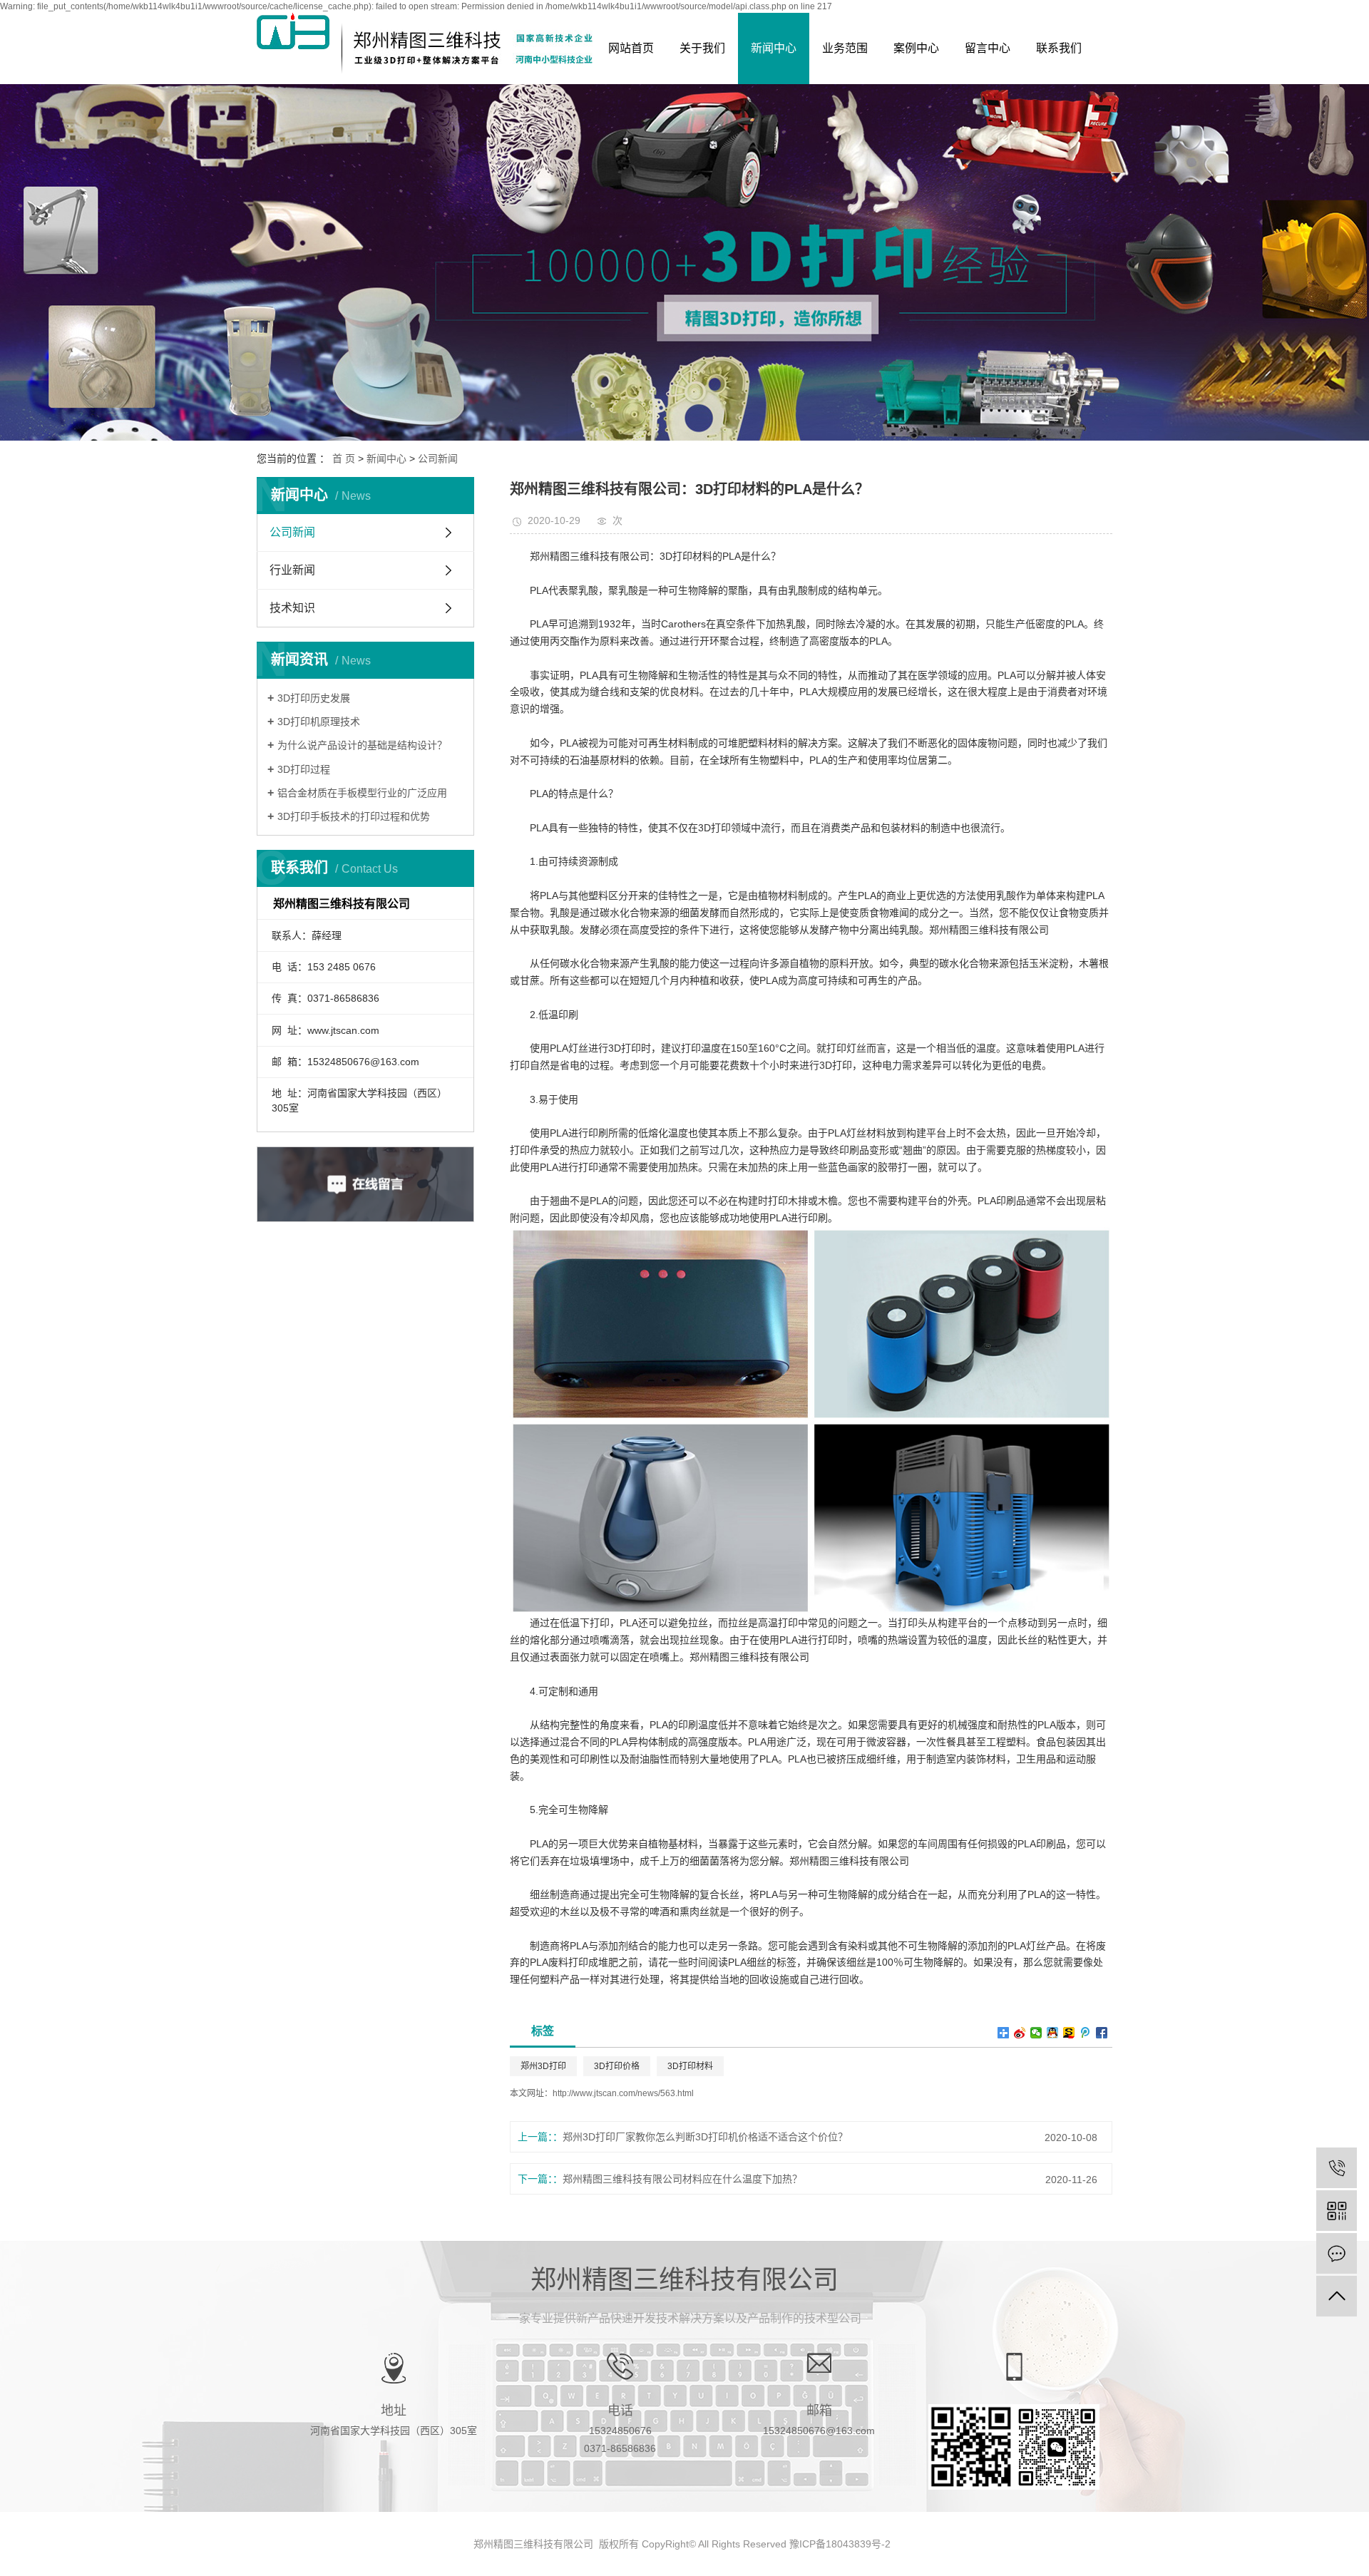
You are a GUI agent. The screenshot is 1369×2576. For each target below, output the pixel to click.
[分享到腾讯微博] (1086, 2033)
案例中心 (916, 48)
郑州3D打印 (543, 2066)
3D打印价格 (617, 2066)
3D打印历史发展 (314, 698)
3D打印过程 (304, 769)
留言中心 (988, 48)
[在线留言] (1337, 2253)
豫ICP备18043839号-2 (840, 2544)
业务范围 (845, 48)
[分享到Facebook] (1102, 2033)
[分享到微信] (1036, 2033)
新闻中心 (774, 48)
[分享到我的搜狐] (1069, 2033)
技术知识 (292, 608)
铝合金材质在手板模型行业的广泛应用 (362, 793)
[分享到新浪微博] (1020, 2033)
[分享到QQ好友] (1053, 2033)
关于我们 (702, 48)
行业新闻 (292, 570)
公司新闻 (438, 458)
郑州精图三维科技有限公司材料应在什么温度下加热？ (682, 2179)
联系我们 (1059, 48)
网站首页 (631, 48)
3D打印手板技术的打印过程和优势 (354, 816)
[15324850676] (1337, 2168)
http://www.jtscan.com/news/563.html (623, 2093)
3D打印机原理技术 (319, 722)
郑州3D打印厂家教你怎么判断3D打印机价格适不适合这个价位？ (705, 2137)
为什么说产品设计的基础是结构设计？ (362, 745)
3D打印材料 (690, 2066)
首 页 (344, 458)
